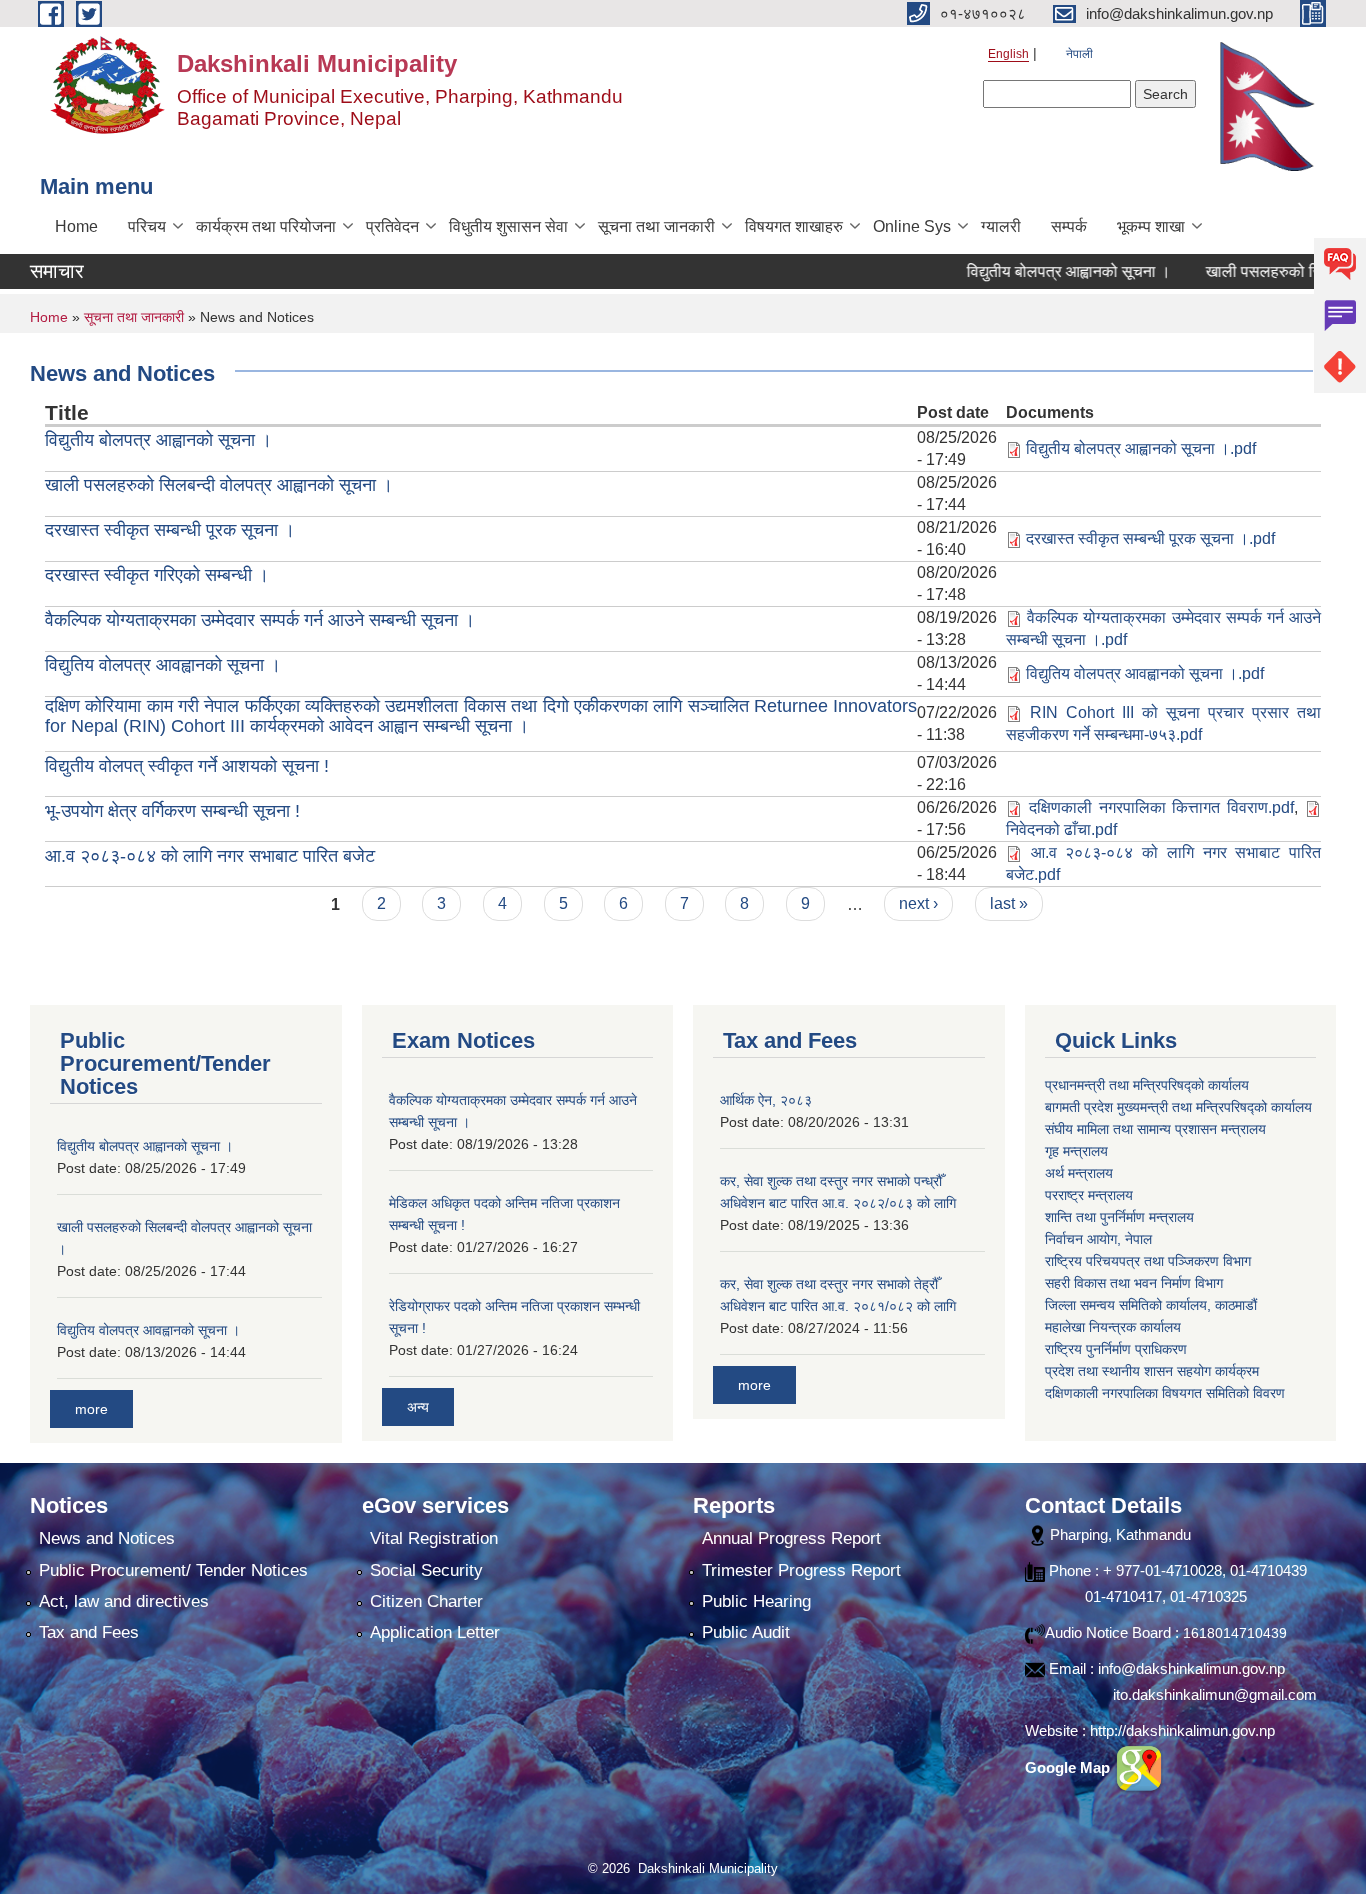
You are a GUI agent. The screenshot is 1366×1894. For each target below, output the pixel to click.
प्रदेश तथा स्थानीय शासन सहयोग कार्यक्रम (1152, 1371)
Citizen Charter (426, 1601)
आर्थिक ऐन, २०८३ (766, 1100)
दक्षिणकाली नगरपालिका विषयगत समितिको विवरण (1165, 1393)
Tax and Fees (89, 1632)
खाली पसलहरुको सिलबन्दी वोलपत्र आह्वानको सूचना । (219, 485)
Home (76, 226)
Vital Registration (434, 1538)
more (91, 1409)
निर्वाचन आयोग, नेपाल (1098, 1239)
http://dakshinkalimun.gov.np (1182, 1730)
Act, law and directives (124, 1601)
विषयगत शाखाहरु (794, 226)
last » (1009, 903)
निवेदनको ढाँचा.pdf (1061, 829)
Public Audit (746, 1632)
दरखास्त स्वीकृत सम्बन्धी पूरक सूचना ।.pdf (1150, 538)
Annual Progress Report (791, 1538)
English (1008, 54)
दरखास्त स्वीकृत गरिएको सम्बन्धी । (157, 575)
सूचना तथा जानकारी (656, 226)
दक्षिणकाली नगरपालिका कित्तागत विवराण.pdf (1161, 807)
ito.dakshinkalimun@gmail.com (1215, 1694)
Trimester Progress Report (801, 1570)
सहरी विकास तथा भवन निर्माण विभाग (1134, 1283)
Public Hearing (756, 1601)
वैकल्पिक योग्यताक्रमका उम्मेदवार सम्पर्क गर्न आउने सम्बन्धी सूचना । (260, 620)
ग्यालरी (1001, 226)
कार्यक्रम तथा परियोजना (266, 226)
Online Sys (912, 226)
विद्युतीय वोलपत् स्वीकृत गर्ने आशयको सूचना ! (187, 766)
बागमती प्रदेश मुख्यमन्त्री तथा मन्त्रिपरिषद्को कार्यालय (1178, 1107)
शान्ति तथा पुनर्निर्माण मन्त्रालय (1119, 1217)
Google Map (1069, 1767)
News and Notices (107, 1538)
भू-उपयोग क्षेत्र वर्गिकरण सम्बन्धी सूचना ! (172, 811)
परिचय (147, 226)
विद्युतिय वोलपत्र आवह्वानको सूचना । (163, 665)
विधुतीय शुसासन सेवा (508, 226)
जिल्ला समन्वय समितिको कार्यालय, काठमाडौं (1151, 1305)
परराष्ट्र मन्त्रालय (1089, 1195)
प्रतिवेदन (392, 226)
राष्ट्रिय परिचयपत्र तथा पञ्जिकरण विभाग (1148, 1261)
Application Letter (435, 1632)
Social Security (426, 1570)
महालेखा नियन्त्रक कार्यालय (1113, 1327)
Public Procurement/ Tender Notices (173, 1570)
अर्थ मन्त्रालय (1079, 1173)
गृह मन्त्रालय (1076, 1151)
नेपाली (1079, 54)
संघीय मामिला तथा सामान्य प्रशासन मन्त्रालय (1155, 1129)
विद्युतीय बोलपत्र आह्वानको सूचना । (1031, 271)
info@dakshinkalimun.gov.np (1191, 1668)
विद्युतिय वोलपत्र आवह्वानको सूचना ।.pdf (1145, 673)
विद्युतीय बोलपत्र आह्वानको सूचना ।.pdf (1141, 448)
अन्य (418, 1407)
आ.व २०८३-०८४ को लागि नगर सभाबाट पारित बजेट (210, 856)
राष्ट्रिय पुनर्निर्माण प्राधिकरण (1116, 1349)
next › (918, 903)
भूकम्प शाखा (1151, 226)
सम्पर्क (1069, 226)
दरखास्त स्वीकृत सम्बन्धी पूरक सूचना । (170, 530)
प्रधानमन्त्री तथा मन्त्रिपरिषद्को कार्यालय (1147, 1085)
